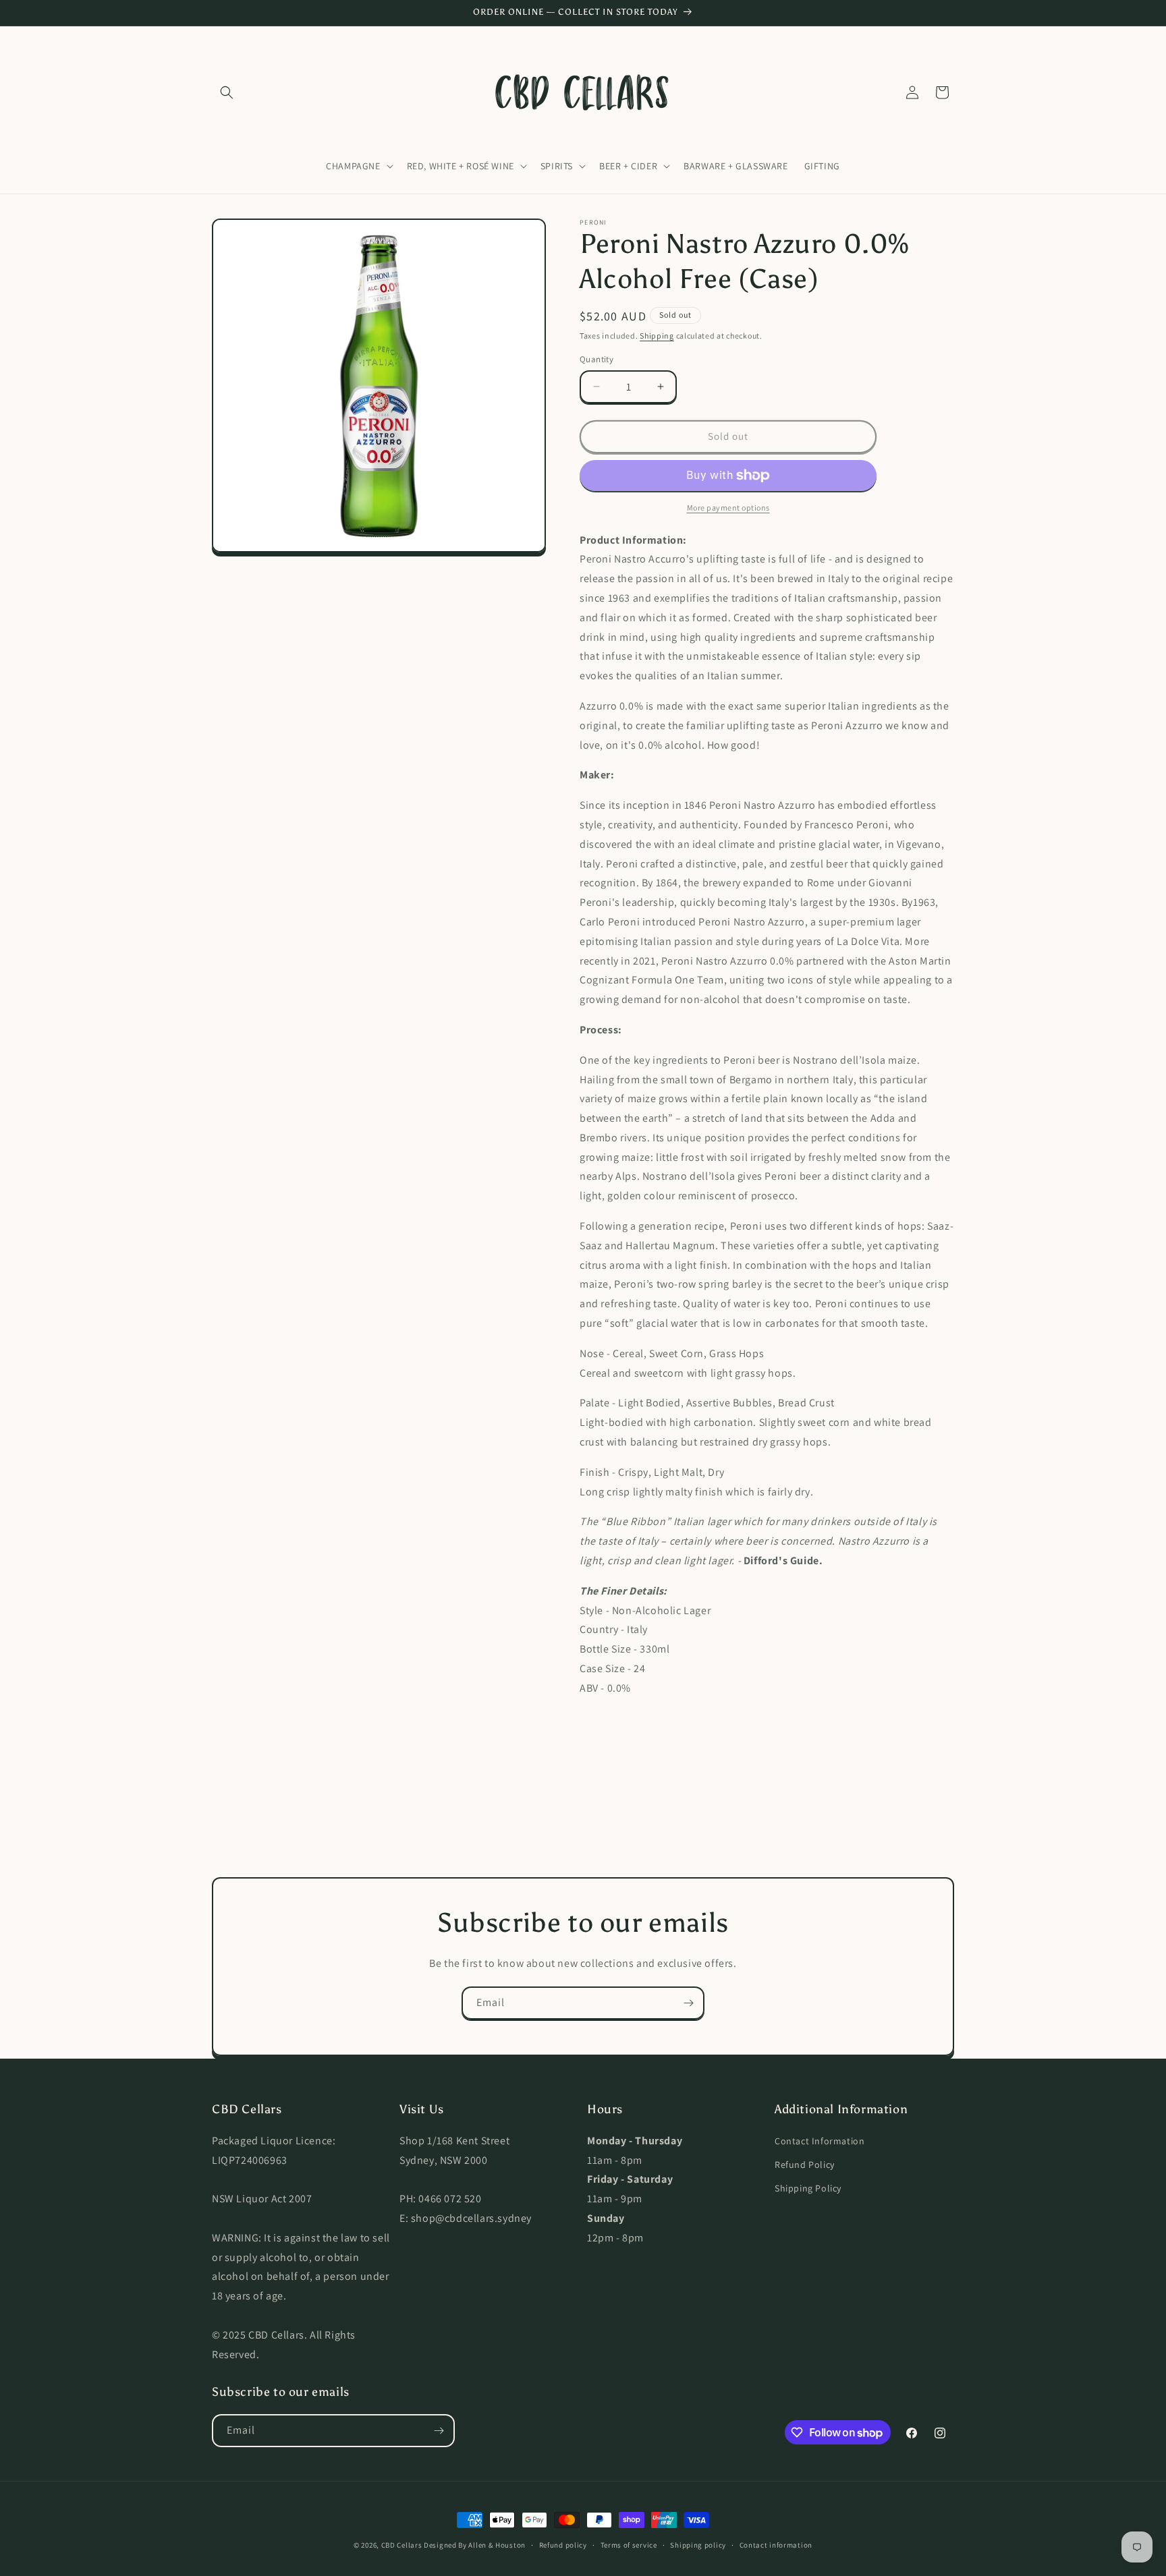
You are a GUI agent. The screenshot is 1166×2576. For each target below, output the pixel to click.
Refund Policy (805, 2165)
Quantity (596, 359)
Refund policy (563, 2545)
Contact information (776, 2545)
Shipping (657, 336)
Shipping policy (698, 2545)
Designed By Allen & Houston (475, 2545)
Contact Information (820, 2141)
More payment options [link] (728, 508)
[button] (227, 92)
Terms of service (629, 2545)
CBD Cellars (402, 2545)
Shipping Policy (808, 2188)
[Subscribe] (688, 2003)
